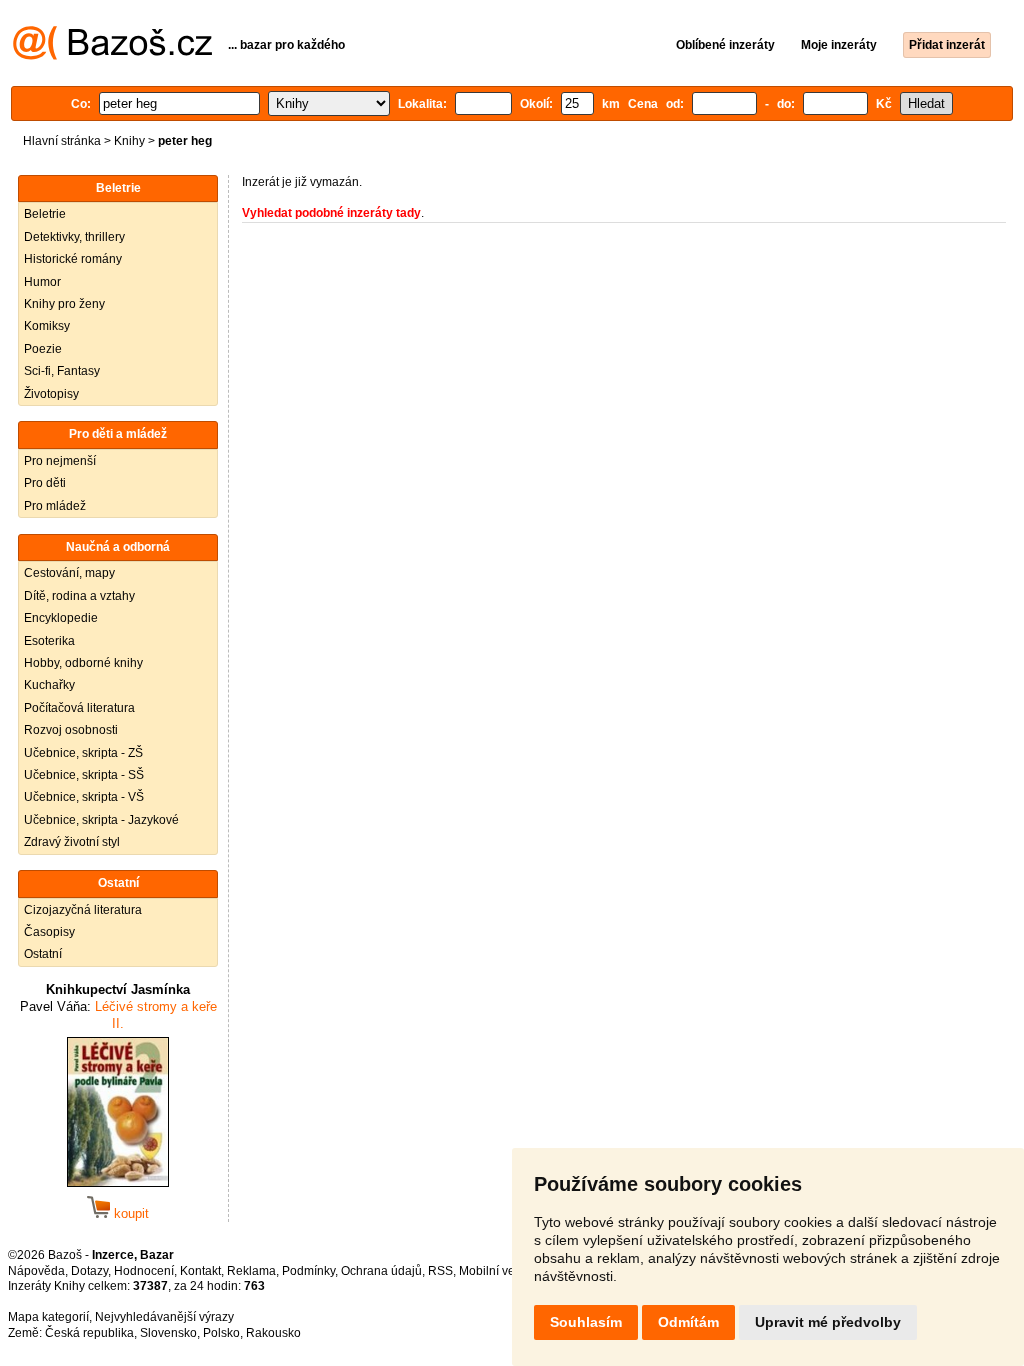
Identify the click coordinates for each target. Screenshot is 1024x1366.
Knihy (129, 141)
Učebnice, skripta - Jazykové (101, 820)
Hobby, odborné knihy (83, 663)
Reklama (251, 1271)
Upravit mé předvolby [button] (828, 1322)
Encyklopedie (61, 618)
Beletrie (45, 214)
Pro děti (45, 483)
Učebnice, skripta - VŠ (84, 797)
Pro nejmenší (60, 461)
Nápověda (36, 1271)
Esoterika (49, 641)
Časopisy (49, 932)
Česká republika (89, 1333)
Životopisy (51, 394)
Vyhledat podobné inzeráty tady (331, 213)
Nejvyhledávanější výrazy (164, 1317)
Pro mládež (55, 506)
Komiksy (47, 326)
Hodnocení (144, 1271)
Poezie (43, 349)
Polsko (221, 1333)
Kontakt (200, 1271)
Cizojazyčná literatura (83, 910)
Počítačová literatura (79, 708)
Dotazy (89, 1271)
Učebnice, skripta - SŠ (84, 775)
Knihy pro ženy (64, 304)
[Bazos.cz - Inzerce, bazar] (112, 56)
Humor (42, 282)
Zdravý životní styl (72, 842)
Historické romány (73, 259)
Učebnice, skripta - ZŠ (83, 753)
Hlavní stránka (62, 141)
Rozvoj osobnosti (71, 730)
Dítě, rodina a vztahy (79, 596)
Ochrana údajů (381, 1271)
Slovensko (168, 1333)
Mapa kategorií (48, 1317)
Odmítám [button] (688, 1322)
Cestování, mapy (69, 573)
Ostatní (43, 954)
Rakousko (273, 1333)
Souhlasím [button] (586, 1322)
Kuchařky (49, 685)
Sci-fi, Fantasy (62, 371)
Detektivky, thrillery (74, 237)
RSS (440, 1271)
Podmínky (308, 1271)
